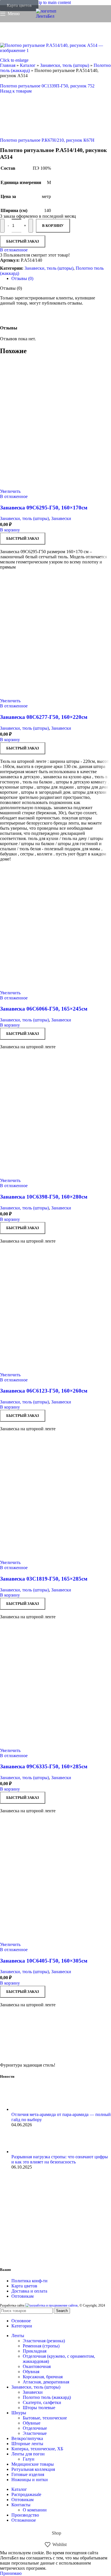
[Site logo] (55, 16)
